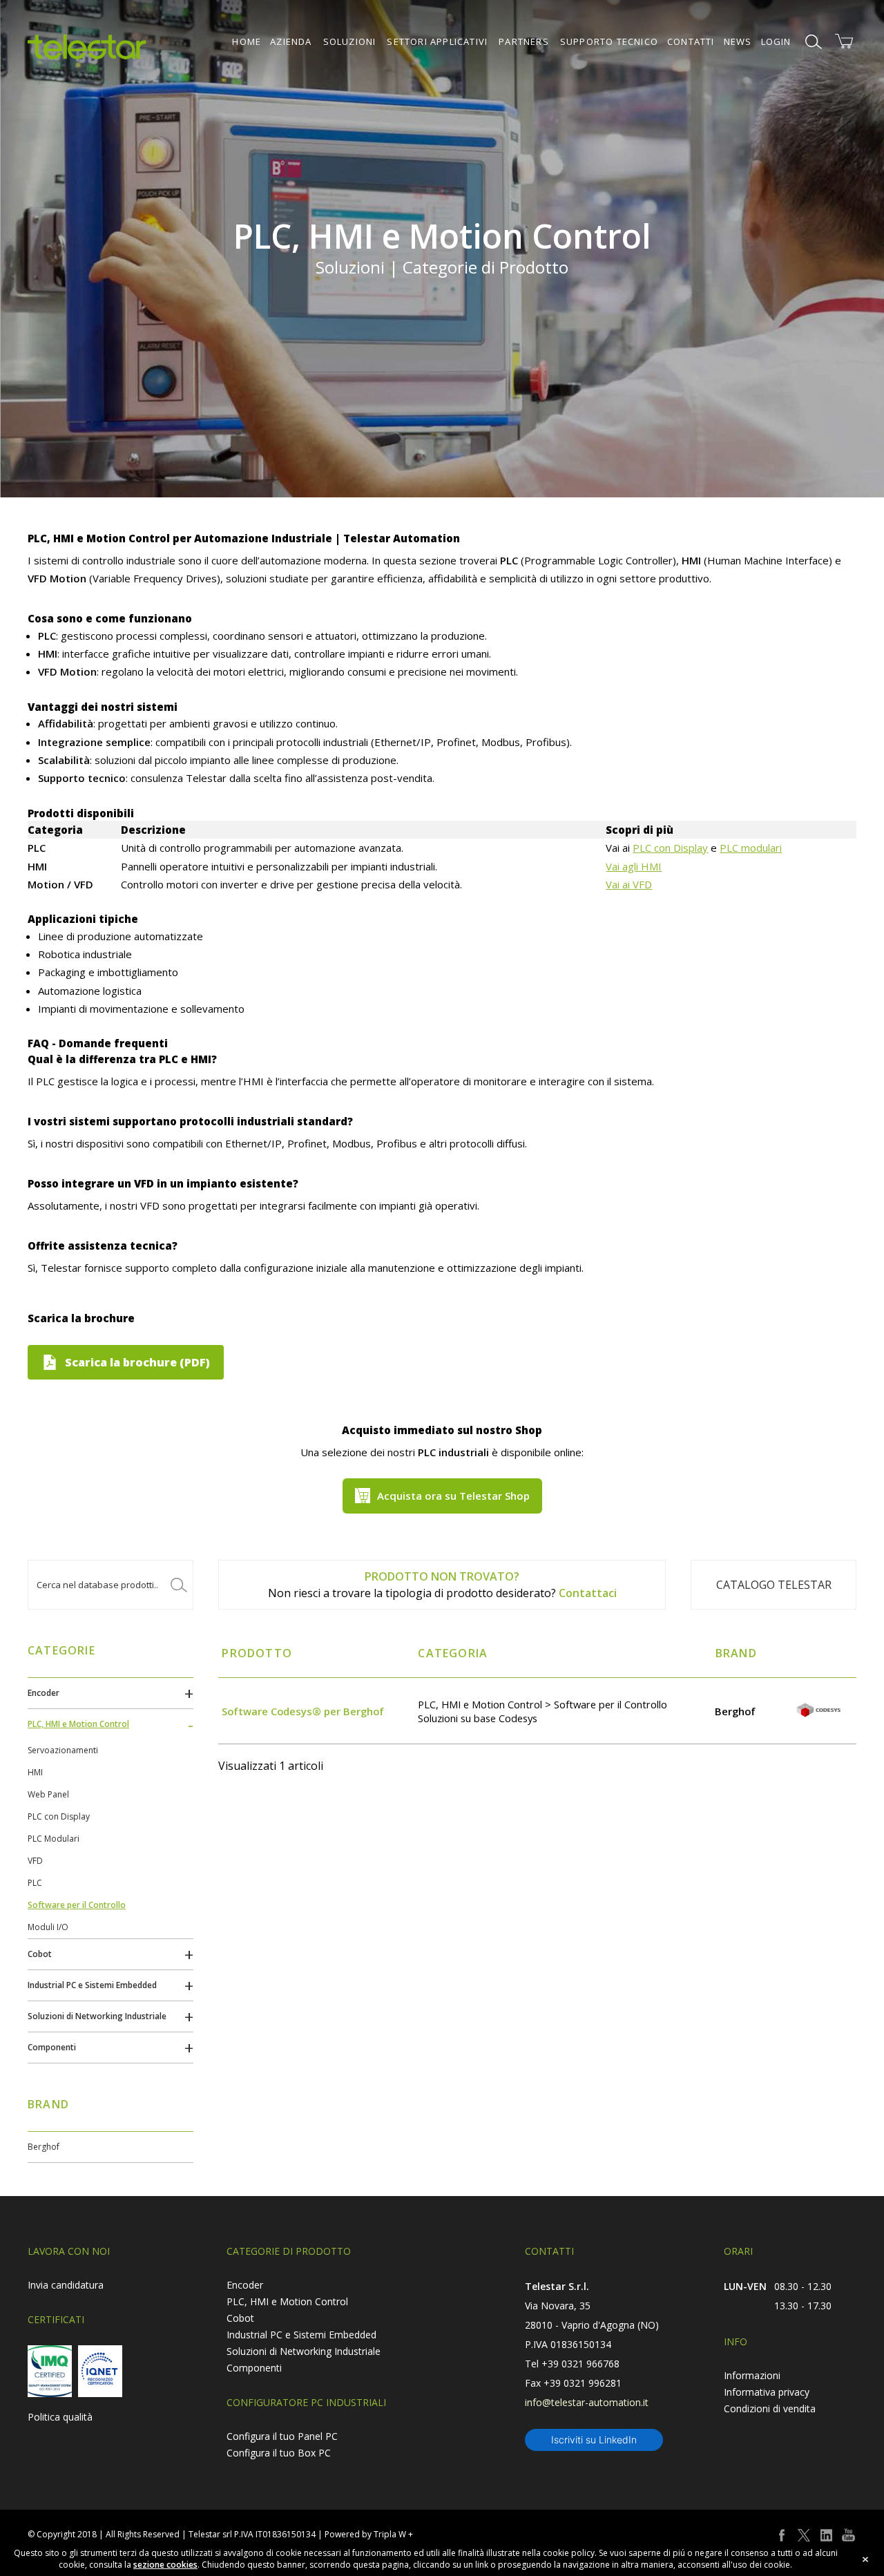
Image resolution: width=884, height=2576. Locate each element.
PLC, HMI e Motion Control (78, 1724)
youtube (848, 2535)
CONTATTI (691, 41)
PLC (35, 1883)
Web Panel (48, 1794)
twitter (804, 2535)
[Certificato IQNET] (100, 2371)
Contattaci (588, 1593)
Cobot (40, 1954)
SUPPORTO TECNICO (609, 41)
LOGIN (776, 41)
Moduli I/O (48, 1927)
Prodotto (257, 1653)
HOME (247, 41)
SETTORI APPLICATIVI (437, 41)
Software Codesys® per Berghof (303, 1711)
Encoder (44, 1693)
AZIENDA (291, 41)
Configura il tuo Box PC (279, 2453)
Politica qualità (60, 2417)
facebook (782, 2535)
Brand (736, 1653)
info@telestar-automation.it (587, 2402)
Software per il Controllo (77, 1905)
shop (844, 41)
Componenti (52, 2047)
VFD (35, 1861)
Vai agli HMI (634, 866)
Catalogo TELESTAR (774, 1585)
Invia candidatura (66, 2285)
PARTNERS (524, 41)
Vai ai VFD (629, 884)
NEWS (738, 41)
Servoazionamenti (63, 1750)
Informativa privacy (767, 2392)
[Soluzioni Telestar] (87, 47)
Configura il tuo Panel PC (282, 2436)
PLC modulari (751, 848)
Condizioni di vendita (770, 2408)
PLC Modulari (54, 1839)
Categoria (453, 1653)
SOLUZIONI (350, 41)
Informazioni (752, 2375)
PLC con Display (670, 848)
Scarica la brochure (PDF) (137, 1362)
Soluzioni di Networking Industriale (97, 2016)
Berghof (44, 2147)
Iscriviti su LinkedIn (594, 2440)
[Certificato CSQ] (50, 2371)
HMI (35, 1772)
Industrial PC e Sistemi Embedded (92, 1985)
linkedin (826, 2535)
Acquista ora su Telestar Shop (453, 1496)
